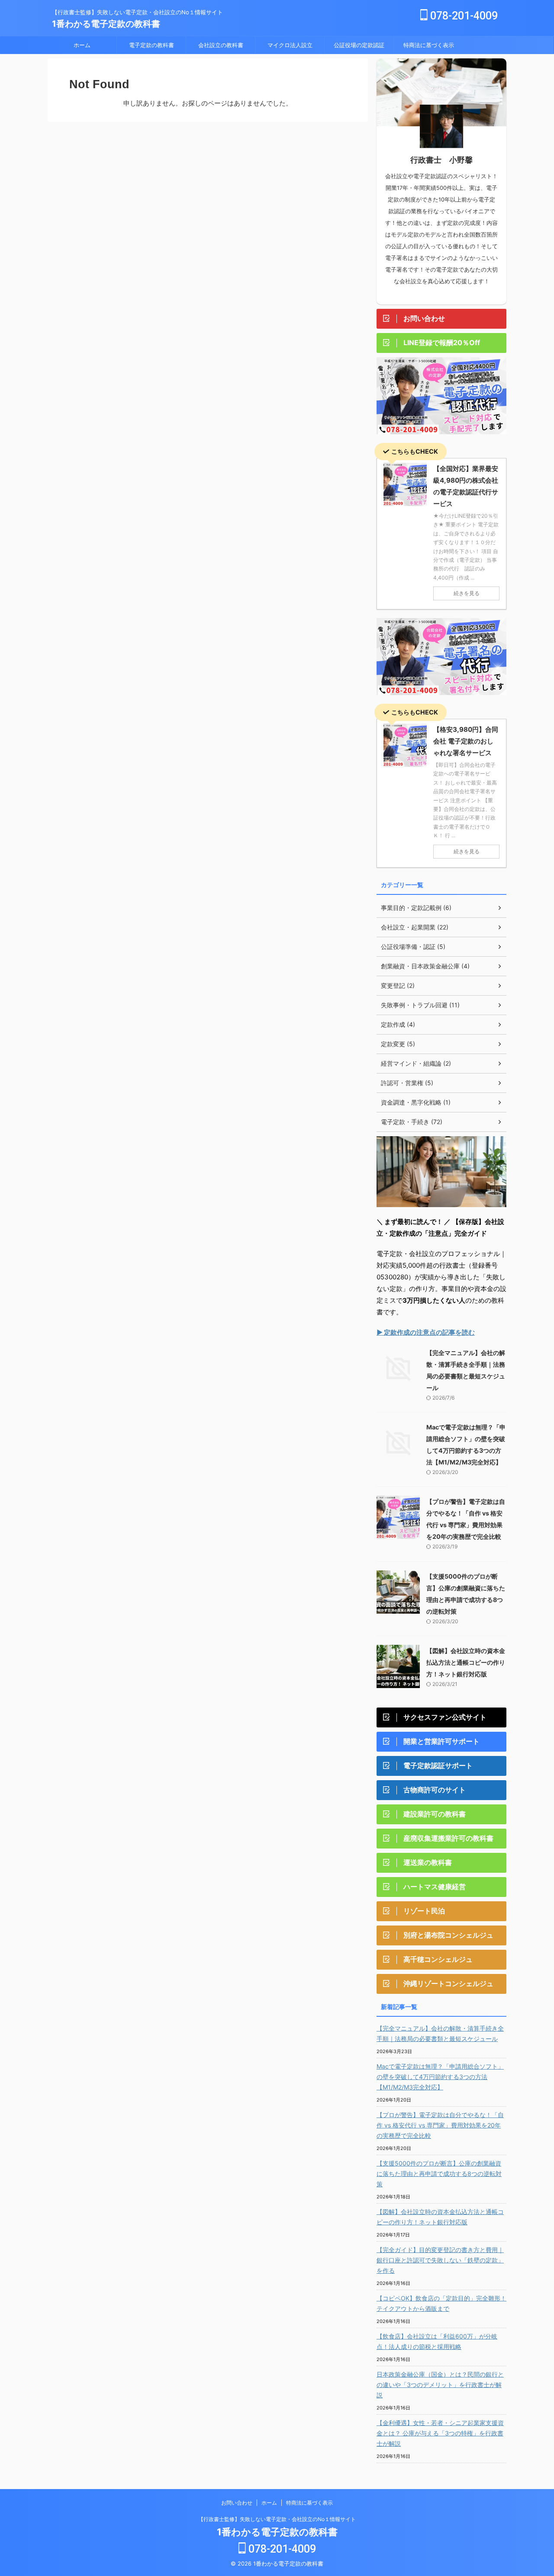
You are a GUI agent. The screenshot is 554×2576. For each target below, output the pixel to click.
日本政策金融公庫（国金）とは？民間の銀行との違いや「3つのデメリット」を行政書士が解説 (440, 2385)
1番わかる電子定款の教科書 (106, 24)
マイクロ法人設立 (290, 45)
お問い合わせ (237, 2503)
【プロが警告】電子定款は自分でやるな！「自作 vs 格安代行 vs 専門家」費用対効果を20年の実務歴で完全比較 (440, 2125)
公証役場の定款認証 (359, 45)
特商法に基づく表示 (429, 45)
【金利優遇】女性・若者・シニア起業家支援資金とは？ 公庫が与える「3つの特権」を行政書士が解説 (440, 2433)
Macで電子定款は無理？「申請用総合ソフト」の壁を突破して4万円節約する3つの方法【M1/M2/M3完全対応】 (440, 2077)
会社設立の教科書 (221, 45)
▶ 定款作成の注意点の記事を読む (426, 1332)
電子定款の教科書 (151, 45)
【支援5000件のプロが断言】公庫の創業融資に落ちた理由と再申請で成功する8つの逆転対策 (439, 2174)
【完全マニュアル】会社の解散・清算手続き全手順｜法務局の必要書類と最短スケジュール (440, 2033)
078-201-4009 (463, 16)
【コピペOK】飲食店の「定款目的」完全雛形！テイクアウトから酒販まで (441, 2303)
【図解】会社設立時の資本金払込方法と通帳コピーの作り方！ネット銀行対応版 (466, 1662)
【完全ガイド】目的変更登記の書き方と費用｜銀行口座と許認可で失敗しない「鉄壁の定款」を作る (440, 2260)
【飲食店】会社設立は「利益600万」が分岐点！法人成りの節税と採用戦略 (437, 2341)
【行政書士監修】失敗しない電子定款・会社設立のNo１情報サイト (277, 2519)
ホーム (82, 45)
